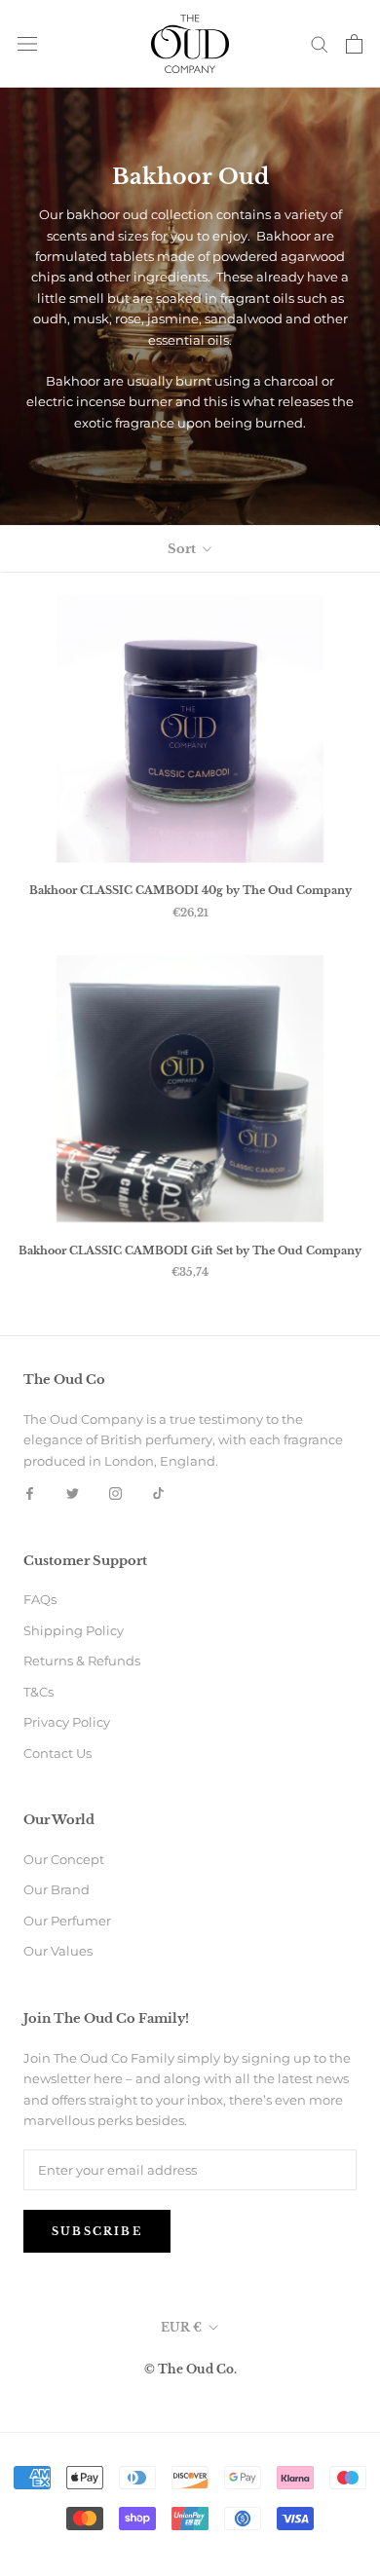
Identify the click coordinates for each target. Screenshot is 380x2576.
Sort (183, 549)
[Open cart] (354, 44)
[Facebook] (30, 1493)
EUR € (181, 2327)
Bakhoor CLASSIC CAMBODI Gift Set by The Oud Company (190, 1251)
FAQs (40, 1599)
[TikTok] (158, 1493)
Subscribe (97, 2231)
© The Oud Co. (190, 2369)
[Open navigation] (27, 43)
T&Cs (38, 1692)
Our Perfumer (67, 1921)
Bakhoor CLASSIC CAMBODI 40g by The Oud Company (190, 890)
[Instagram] (115, 1493)
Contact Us (57, 1753)
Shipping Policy (74, 1630)
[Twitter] (73, 1493)
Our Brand (57, 1889)
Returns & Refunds (82, 1661)
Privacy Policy (67, 1722)
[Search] (320, 43)
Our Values (58, 1951)
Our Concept (64, 1859)
